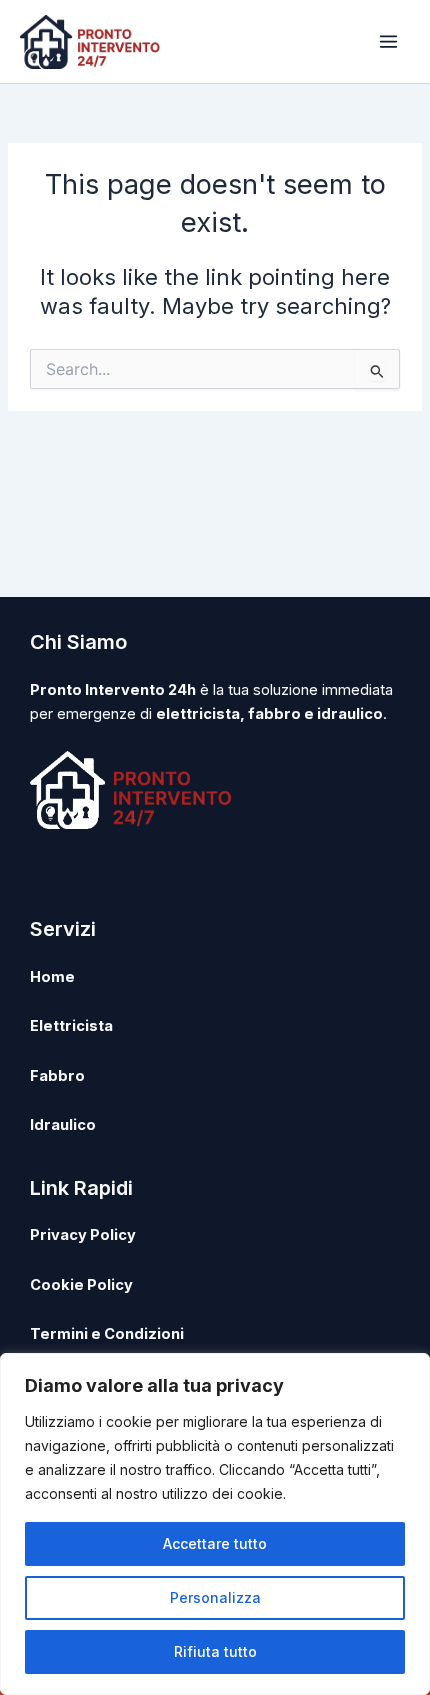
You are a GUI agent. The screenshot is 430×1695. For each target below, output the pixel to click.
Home (52, 977)
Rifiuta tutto (215, 1651)
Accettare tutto (215, 1543)
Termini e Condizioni (107, 1334)
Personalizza (215, 1597)
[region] (215, 1524)
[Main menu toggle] (388, 41)
